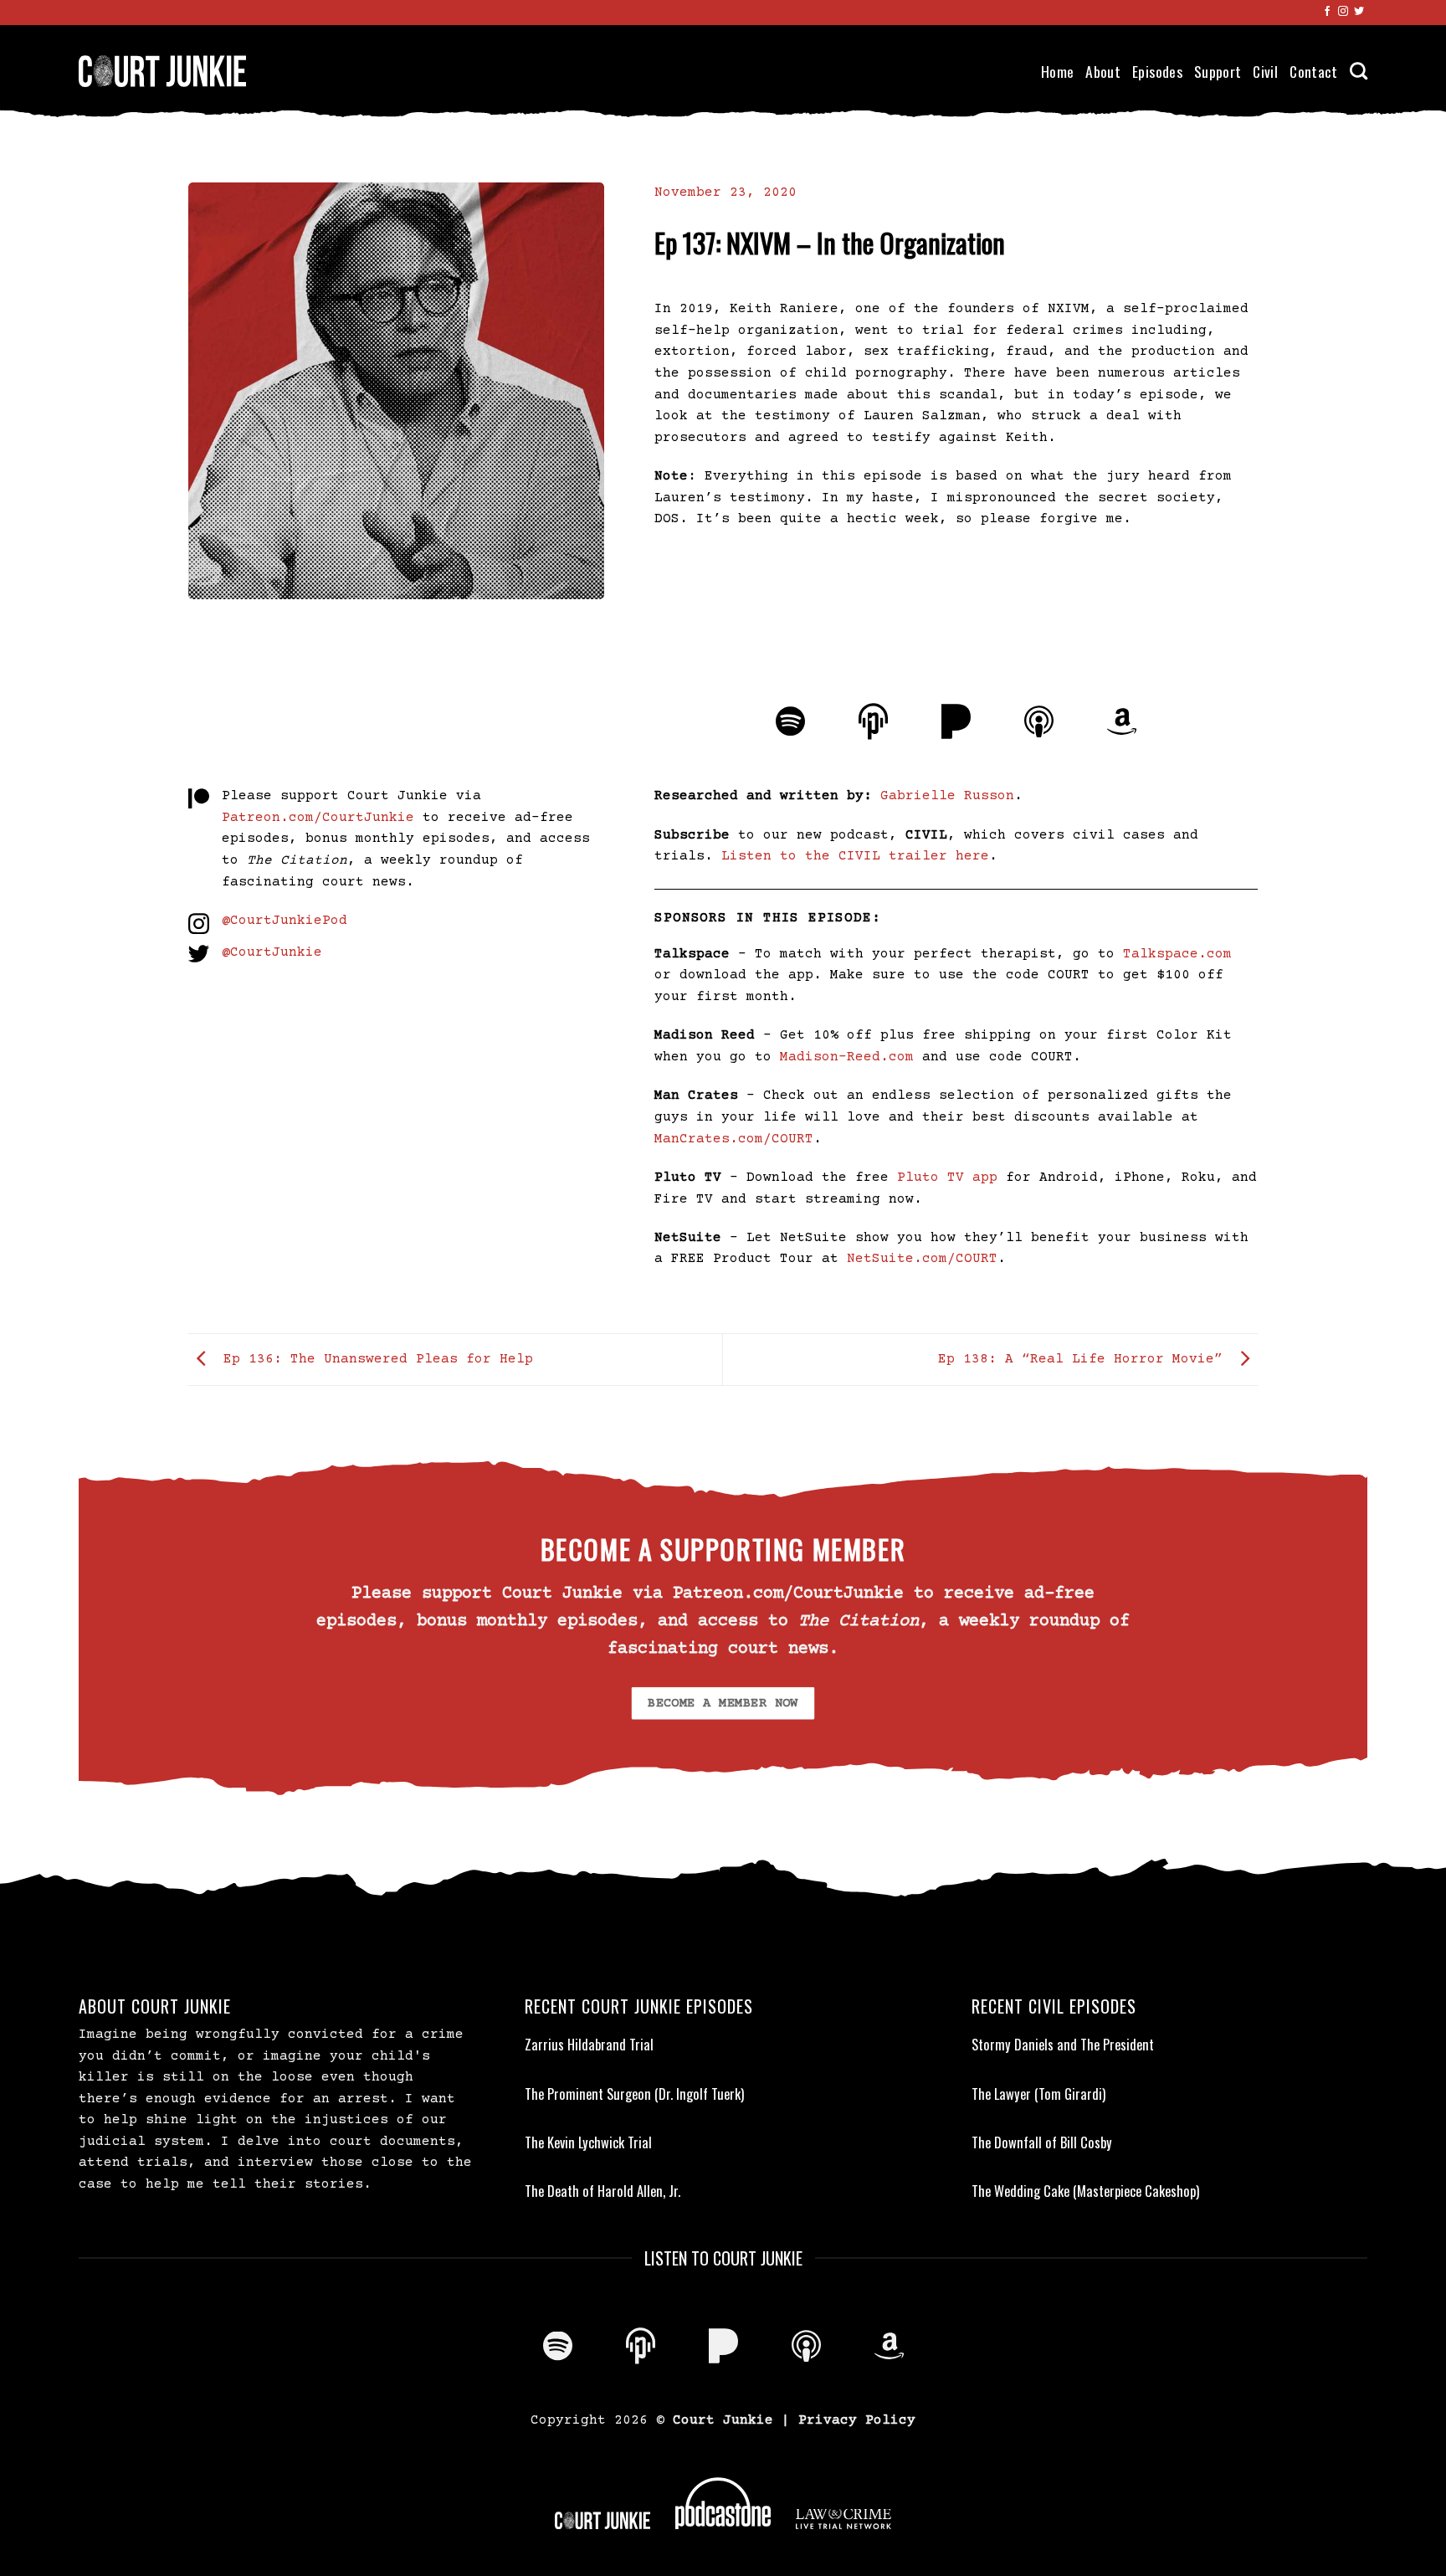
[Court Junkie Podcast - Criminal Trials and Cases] (162, 71)
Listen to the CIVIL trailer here (855, 856)
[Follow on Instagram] (1343, 12)
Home (1057, 71)
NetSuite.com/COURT (922, 1259)
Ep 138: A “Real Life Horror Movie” (1084, 1359)
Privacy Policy (857, 2420)
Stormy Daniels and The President (1063, 2045)
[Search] (1359, 71)
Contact (1313, 71)
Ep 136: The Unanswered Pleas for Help (374, 1359)
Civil (1265, 71)
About (1103, 71)
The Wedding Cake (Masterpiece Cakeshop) (1085, 2191)
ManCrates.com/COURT (734, 1139)
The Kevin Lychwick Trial (588, 2142)
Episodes (1157, 71)
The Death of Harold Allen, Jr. (602, 2191)
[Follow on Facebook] (1327, 12)
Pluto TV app (947, 1178)
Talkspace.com (1177, 954)
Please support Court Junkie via (351, 796)
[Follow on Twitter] (1359, 12)
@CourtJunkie (272, 952)
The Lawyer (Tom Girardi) (1038, 2094)
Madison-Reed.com (847, 1057)
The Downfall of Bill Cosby (1042, 2142)
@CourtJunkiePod (285, 921)
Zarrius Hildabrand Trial (589, 2045)
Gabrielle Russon (947, 796)
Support (1218, 71)
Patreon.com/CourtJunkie (318, 818)
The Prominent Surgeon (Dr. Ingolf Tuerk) (634, 2094)
